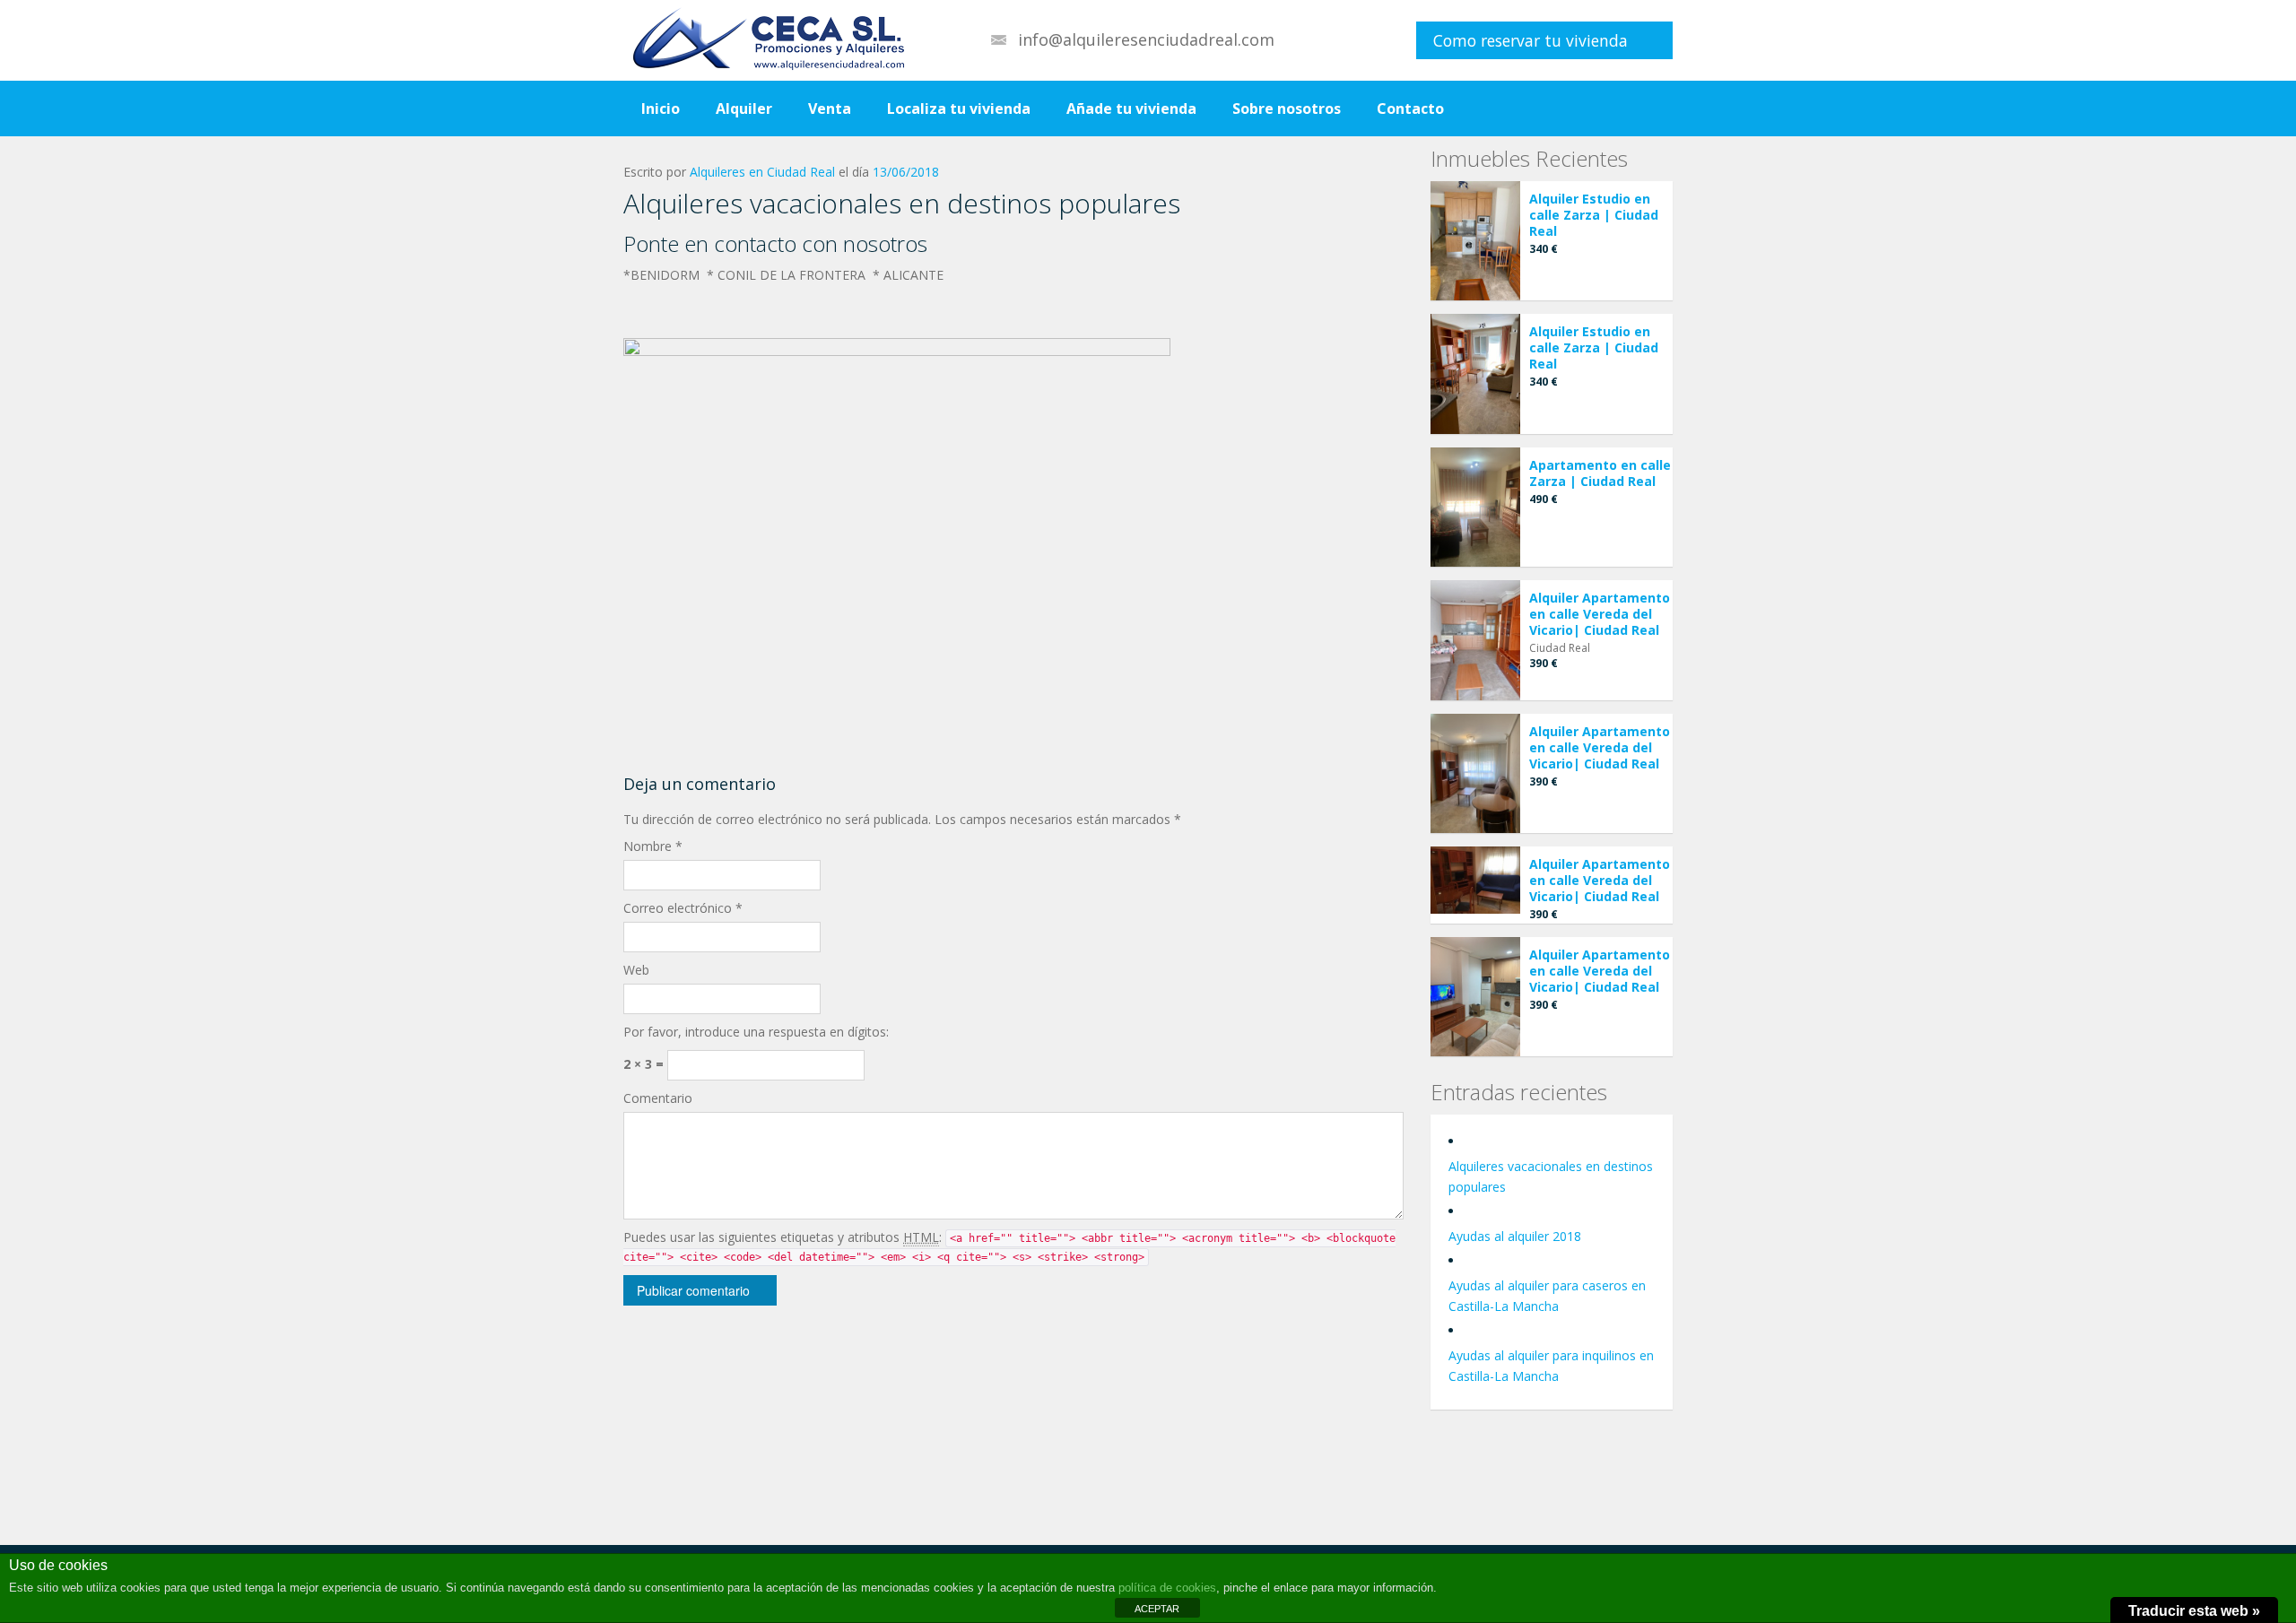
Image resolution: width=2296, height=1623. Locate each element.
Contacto (1410, 108)
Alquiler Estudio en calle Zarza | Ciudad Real (1594, 215)
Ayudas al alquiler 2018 (1515, 1236)
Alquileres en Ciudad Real (762, 172)
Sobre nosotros (1287, 108)
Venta (830, 108)
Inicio (661, 108)
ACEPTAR (1157, 1609)
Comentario (658, 1098)
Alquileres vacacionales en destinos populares (1551, 1176)
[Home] (764, 40)
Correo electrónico (683, 908)
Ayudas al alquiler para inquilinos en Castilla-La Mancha (1551, 1366)
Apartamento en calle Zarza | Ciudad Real (1600, 473)
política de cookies (1167, 1588)
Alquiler (744, 108)
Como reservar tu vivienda (1531, 40)
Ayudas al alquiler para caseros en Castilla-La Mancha (1547, 1296)
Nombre (653, 846)
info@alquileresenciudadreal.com (1146, 39)
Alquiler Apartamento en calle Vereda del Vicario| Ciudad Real (1600, 614)
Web (636, 970)
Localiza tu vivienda (959, 108)
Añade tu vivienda (1131, 108)
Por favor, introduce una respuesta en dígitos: (756, 1032)
